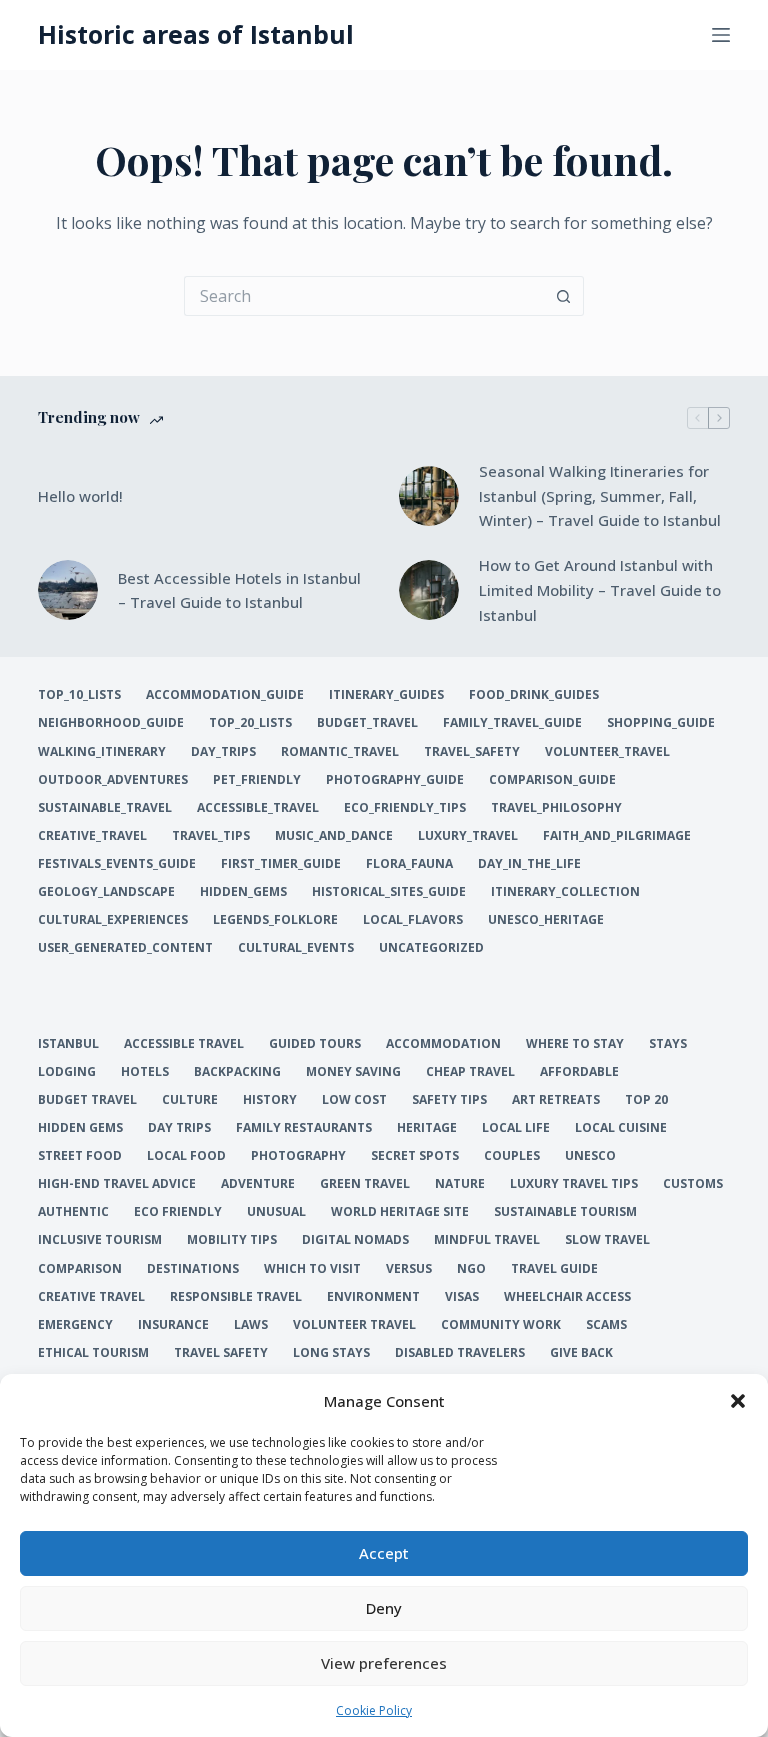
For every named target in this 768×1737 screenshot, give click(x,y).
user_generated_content (125, 948)
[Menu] (721, 35)
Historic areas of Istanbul (196, 34)
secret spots (415, 1156)
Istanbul (68, 1044)
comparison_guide (552, 780)
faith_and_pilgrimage (617, 836)
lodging (67, 1072)
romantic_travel (340, 752)
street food (80, 1156)
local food (186, 1156)
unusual (276, 1212)
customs (693, 1184)
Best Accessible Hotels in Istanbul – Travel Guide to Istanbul (239, 590)
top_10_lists (79, 695)
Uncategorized (431, 948)
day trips (179, 1128)
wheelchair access (567, 1297)
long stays (331, 1353)
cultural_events (296, 948)
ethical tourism (93, 1353)
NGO (471, 1269)
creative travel (91, 1297)
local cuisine (621, 1128)
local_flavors (413, 920)
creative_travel (92, 836)
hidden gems (80, 1128)
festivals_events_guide (117, 864)
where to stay (575, 1044)
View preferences (384, 1663)
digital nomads (355, 1240)
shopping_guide (661, 723)
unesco (590, 1156)
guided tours (315, 1044)
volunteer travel (354, 1325)
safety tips (449, 1100)
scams (606, 1325)
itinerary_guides (386, 695)
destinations (193, 1269)
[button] (738, 1401)
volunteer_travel (607, 752)
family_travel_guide (512, 723)
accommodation (443, 1044)
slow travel (607, 1240)
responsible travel (236, 1297)
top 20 (646, 1100)
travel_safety (472, 752)
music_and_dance (334, 836)
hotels (145, 1072)
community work (501, 1325)
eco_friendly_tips (405, 808)
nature (460, 1184)
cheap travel (470, 1072)
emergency (75, 1325)
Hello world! (80, 496)
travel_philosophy (556, 808)
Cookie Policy (374, 1710)
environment (373, 1297)
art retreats (556, 1100)
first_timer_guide (281, 864)
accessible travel (184, 1044)
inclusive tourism (100, 1240)
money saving (353, 1072)
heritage (427, 1128)
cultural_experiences (113, 920)
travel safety (221, 1353)
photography (298, 1156)
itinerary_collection (565, 892)
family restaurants (304, 1128)
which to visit (312, 1269)
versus (409, 1269)
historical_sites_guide (389, 892)
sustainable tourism (565, 1212)
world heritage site (400, 1212)
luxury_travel (468, 836)
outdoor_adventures (113, 780)
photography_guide (395, 780)
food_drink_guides (534, 695)
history (270, 1100)
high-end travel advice (117, 1184)
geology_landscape (106, 892)
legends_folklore (275, 920)
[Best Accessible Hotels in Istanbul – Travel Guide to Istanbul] (68, 590)
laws (251, 1325)
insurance (173, 1325)
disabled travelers (460, 1353)
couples (512, 1156)
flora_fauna (409, 864)
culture (190, 1100)
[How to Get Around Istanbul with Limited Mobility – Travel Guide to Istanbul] (429, 590)
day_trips (223, 752)
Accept (384, 1553)
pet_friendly (257, 780)
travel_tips (211, 836)
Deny (384, 1608)
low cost (354, 1100)
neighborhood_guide (111, 723)
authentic (73, 1212)
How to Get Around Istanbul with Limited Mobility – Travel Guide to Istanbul (600, 590)
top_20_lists (250, 723)
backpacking (237, 1072)
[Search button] (564, 296)
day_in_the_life (529, 864)
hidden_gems (243, 892)
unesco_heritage (546, 920)
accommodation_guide (225, 695)
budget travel (87, 1100)
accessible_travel (258, 808)
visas (462, 1297)
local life (516, 1128)
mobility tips (232, 1240)
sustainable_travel (105, 808)
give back (581, 1353)
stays (668, 1044)
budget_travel (367, 723)
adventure (258, 1184)
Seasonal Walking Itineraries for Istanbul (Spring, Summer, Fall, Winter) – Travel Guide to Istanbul (600, 496)
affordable (579, 1072)
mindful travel (487, 1240)
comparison (80, 1269)
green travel (365, 1184)
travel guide (554, 1269)
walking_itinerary (102, 752)
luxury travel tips (574, 1184)
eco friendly (178, 1212)
